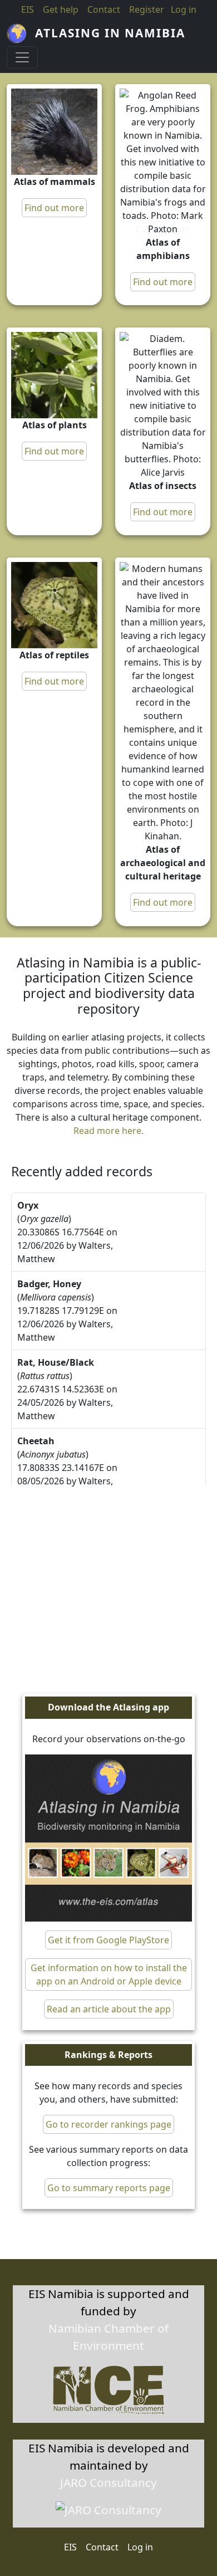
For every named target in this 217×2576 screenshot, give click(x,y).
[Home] (21, 33)
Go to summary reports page (109, 2188)
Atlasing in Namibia (110, 33)
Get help (61, 9)
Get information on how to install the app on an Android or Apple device (109, 1974)
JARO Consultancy (108, 2482)
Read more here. (108, 1131)
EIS (28, 9)
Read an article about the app (109, 2009)
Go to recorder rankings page (108, 2124)
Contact (104, 9)
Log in (140, 2547)
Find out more (54, 208)
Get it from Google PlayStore (108, 1940)
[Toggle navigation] (22, 57)
